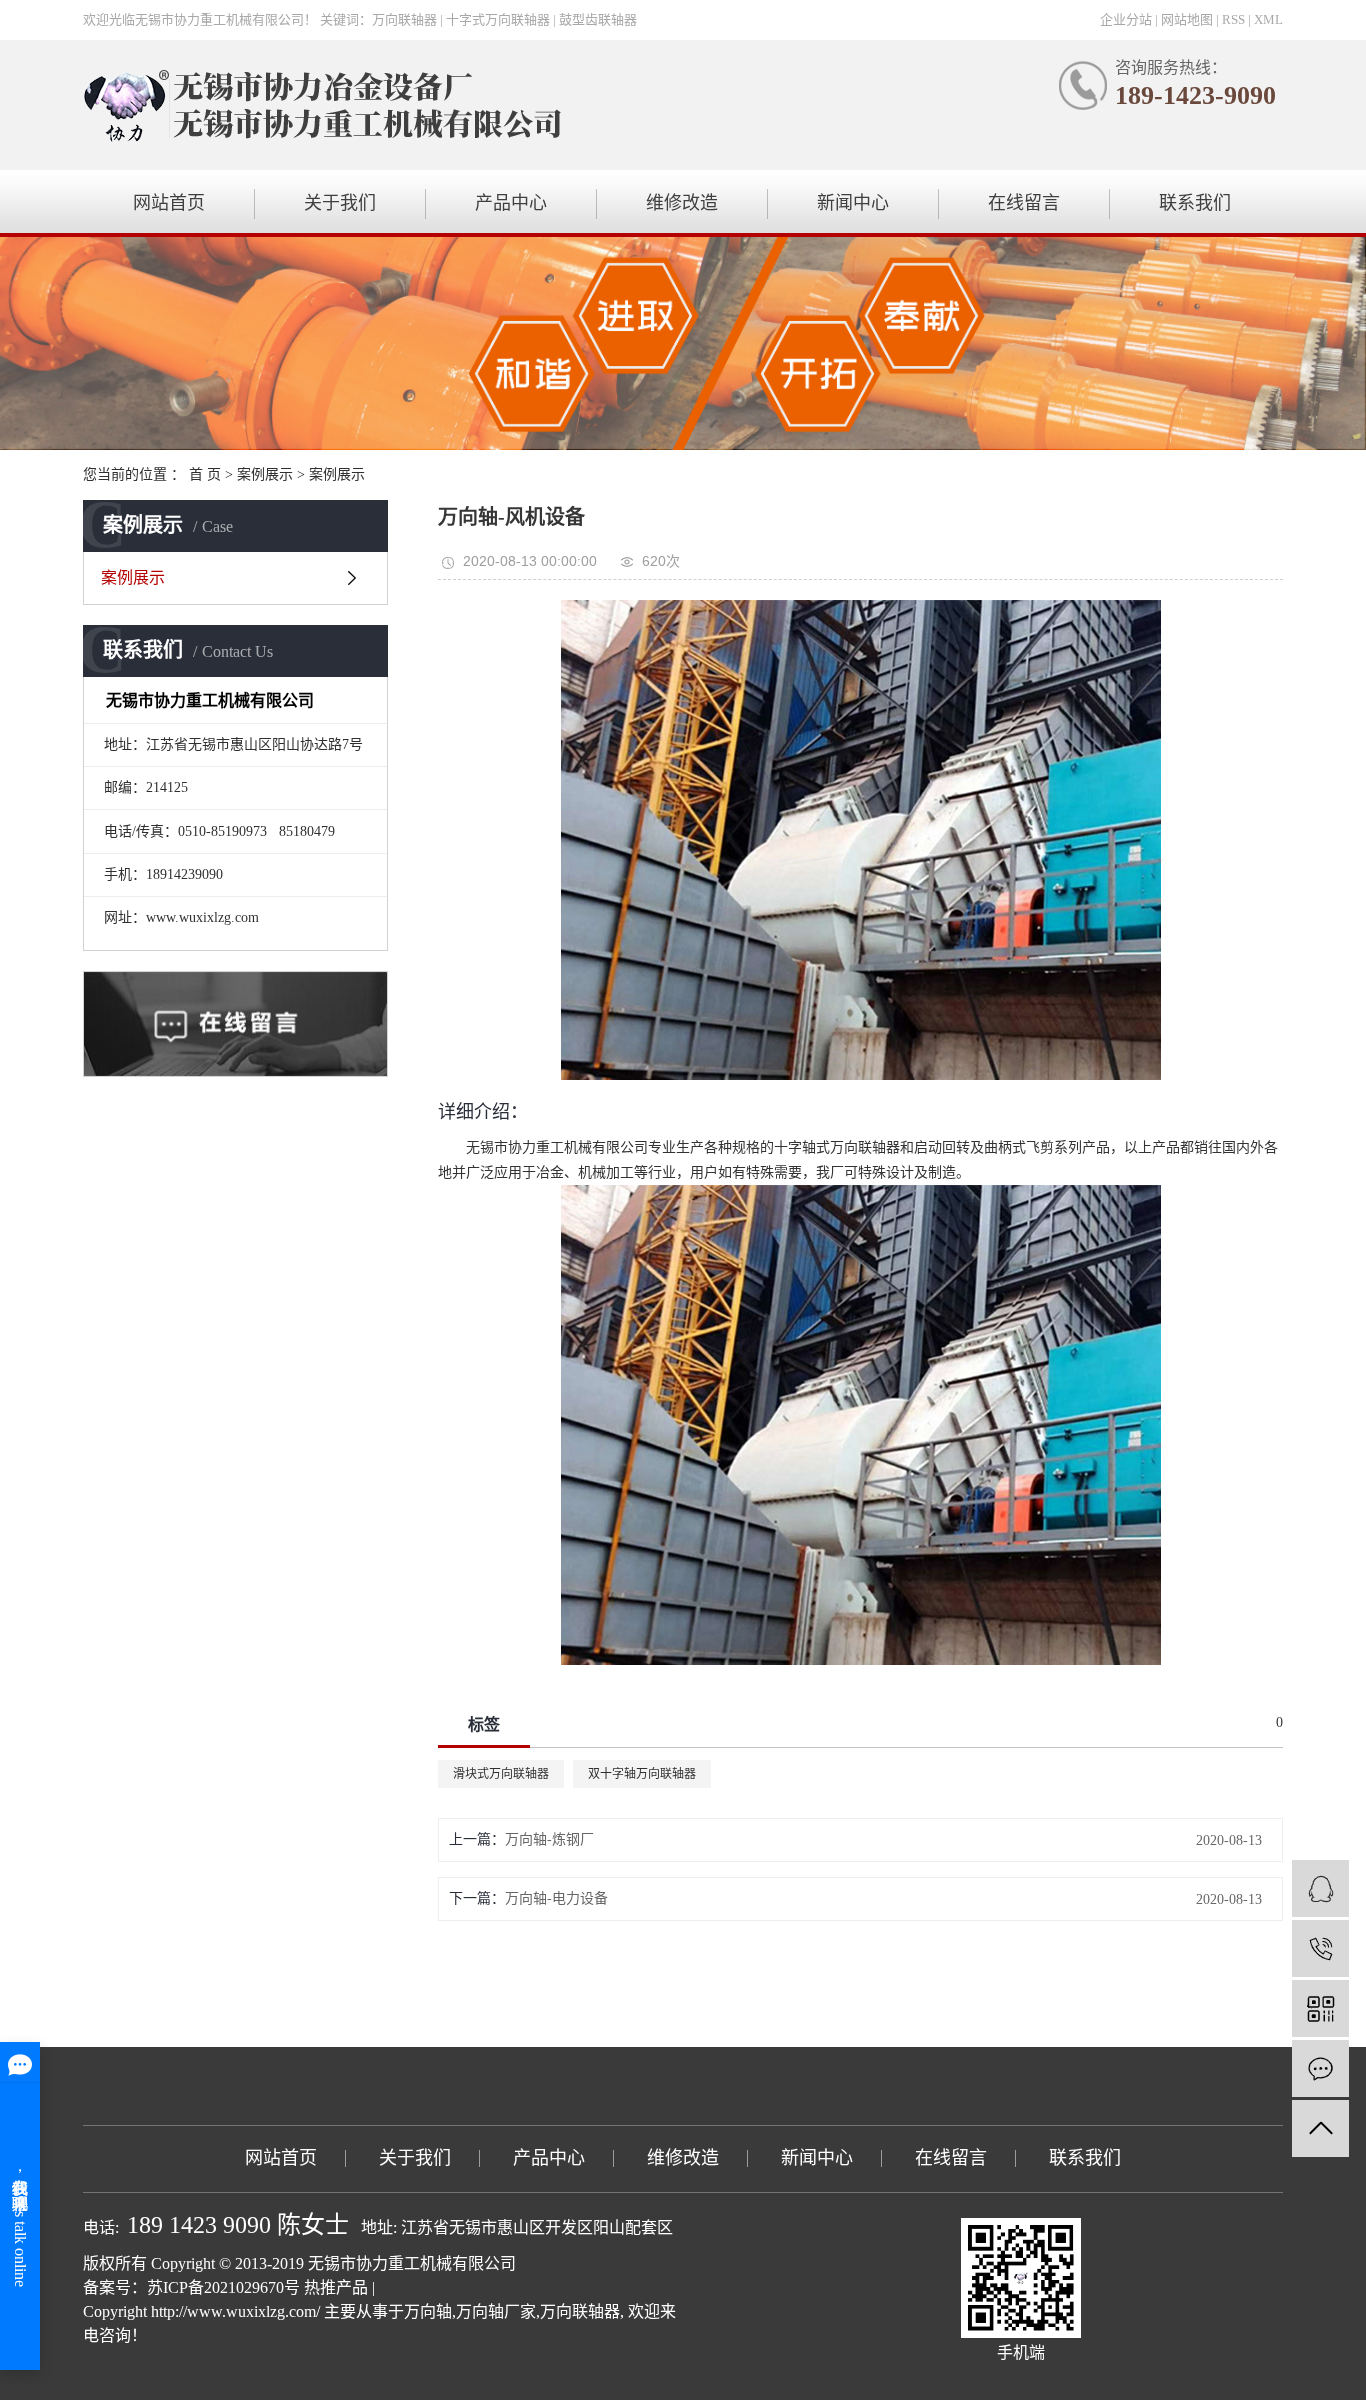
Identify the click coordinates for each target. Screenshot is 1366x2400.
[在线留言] (1320, 2068)
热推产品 (336, 2287)
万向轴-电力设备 (556, 1898)
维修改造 (682, 203)
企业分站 (1126, 19)
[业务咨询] (1320, 1888)
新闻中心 (853, 203)
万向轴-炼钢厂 (549, 1839)
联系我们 (1195, 203)
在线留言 (1024, 203)
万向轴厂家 (496, 2311)
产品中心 (511, 203)
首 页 (205, 474)
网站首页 (169, 203)
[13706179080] (1320, 1948)
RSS (1233, 19)
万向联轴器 (580, 2311)
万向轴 (428, 2311)
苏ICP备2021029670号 (223, 2287)
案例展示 (265, 474)
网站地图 (1187, 19)
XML (1268, 19)
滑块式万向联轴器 (501, 1774)
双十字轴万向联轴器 (642, 1774)
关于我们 (340, 203)
